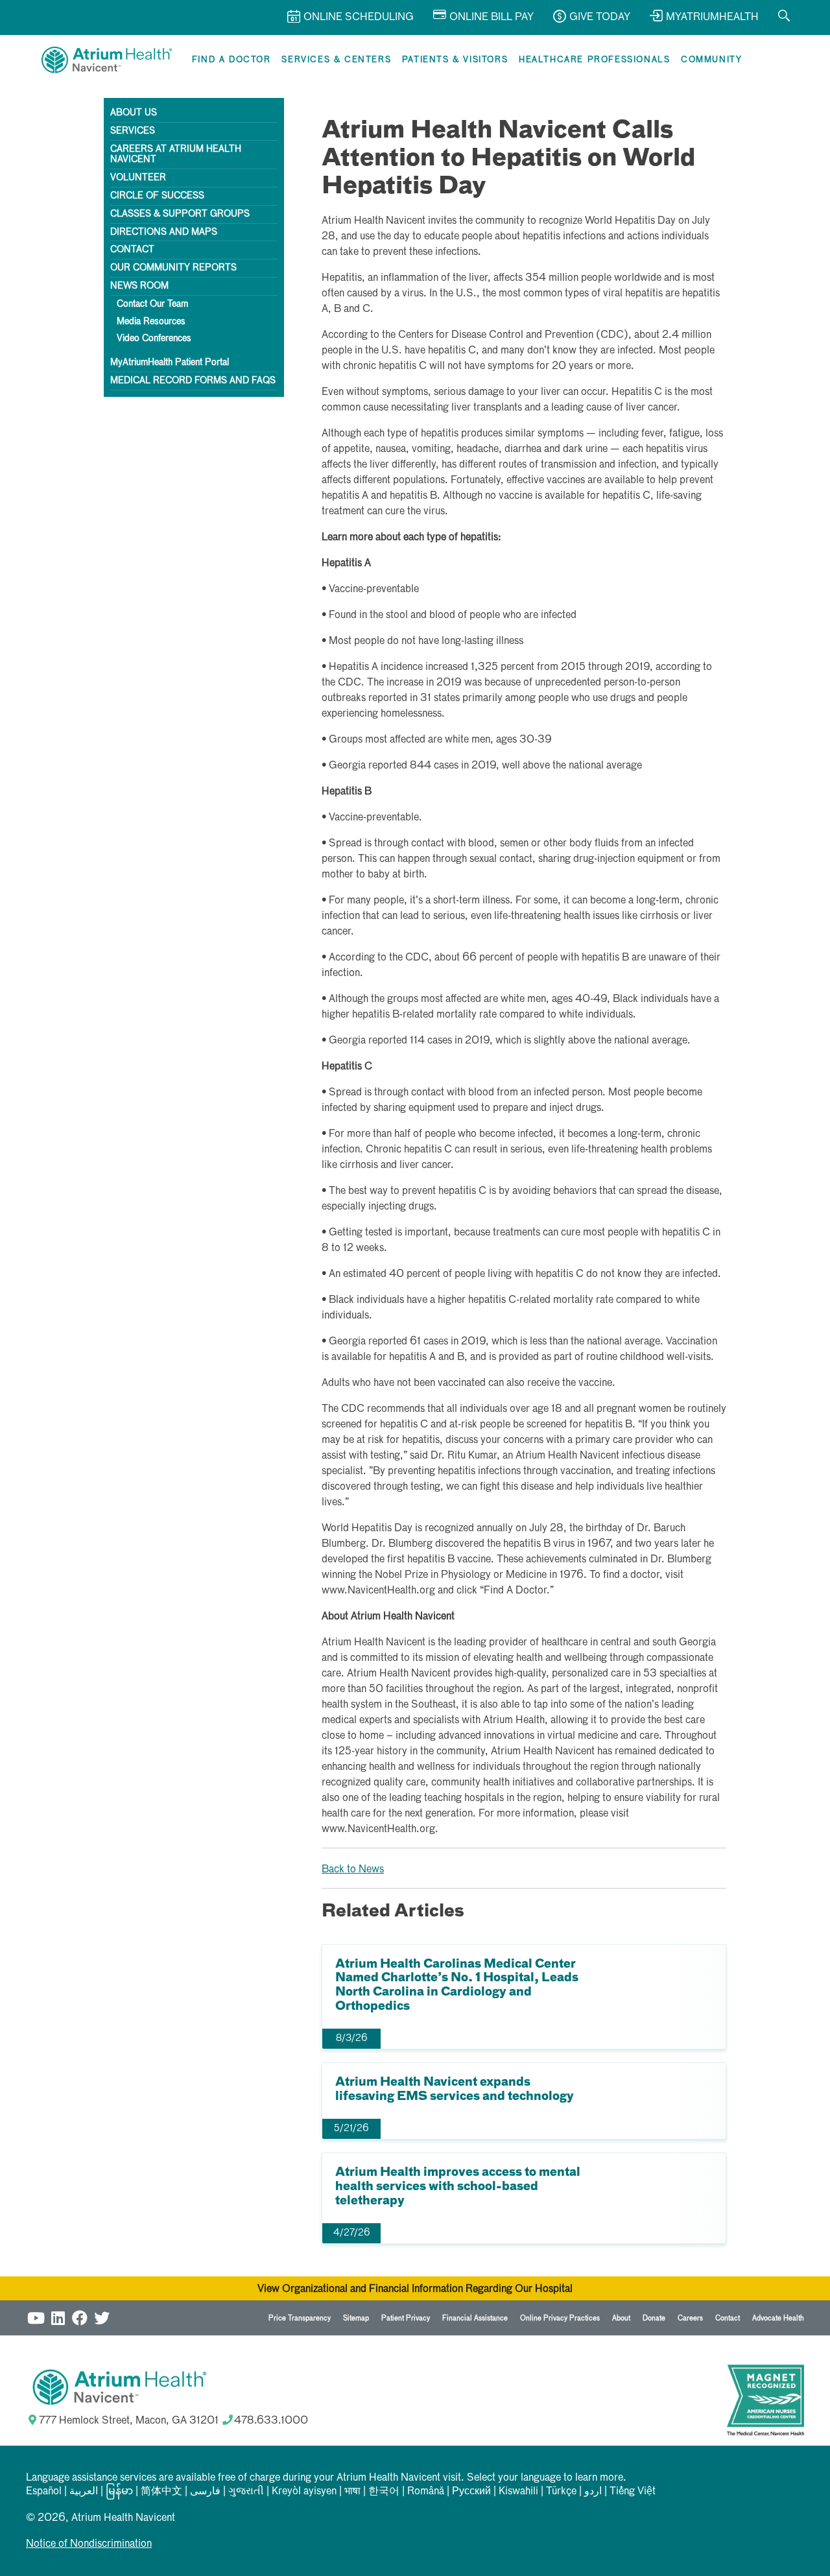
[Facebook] (80, 2316)
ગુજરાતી (246, 2492)
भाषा (352, 2492)
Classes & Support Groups (180, 214)
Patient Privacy (406, 2318)
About (621, 2318)
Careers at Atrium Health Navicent (176, 155)
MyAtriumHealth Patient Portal (170, 363)
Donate (654, 2318)
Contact (132, 250)
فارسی (205, 2492)
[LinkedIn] (58, 2316)
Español (44, 2492)
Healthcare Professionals (594, 60)
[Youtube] (36, 2316)
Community (711, 60)
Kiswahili (518, 2492)
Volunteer (138, 178)
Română (426, 2492)
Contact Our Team (152, 304)
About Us (134, 113)
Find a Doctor (231, 60)
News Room (139, 286)
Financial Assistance (475, 2318)
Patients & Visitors (455, 60)
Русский (471, 2492)
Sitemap (356, 2318)
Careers (690, 2318)
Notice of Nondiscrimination (89, 2544)
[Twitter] (102, 2316)
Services (133, 131)
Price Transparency (300, 2318)
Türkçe (561, 2492)
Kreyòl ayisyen (304, 2492)
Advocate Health (778, 2318)
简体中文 (161, 2492)
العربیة (84, 2492)
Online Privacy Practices (560, 2318)
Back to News (353, 1870)
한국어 (384, 2492)
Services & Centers (336, 60)
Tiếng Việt (633, 2492)
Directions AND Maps (164, 232)
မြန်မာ (119, 2492)
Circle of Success (157, 196)
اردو (593, 2492)
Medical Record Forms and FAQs (193, 381)
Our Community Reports (173, 268)
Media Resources (151, 322)
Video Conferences (154, 339)
